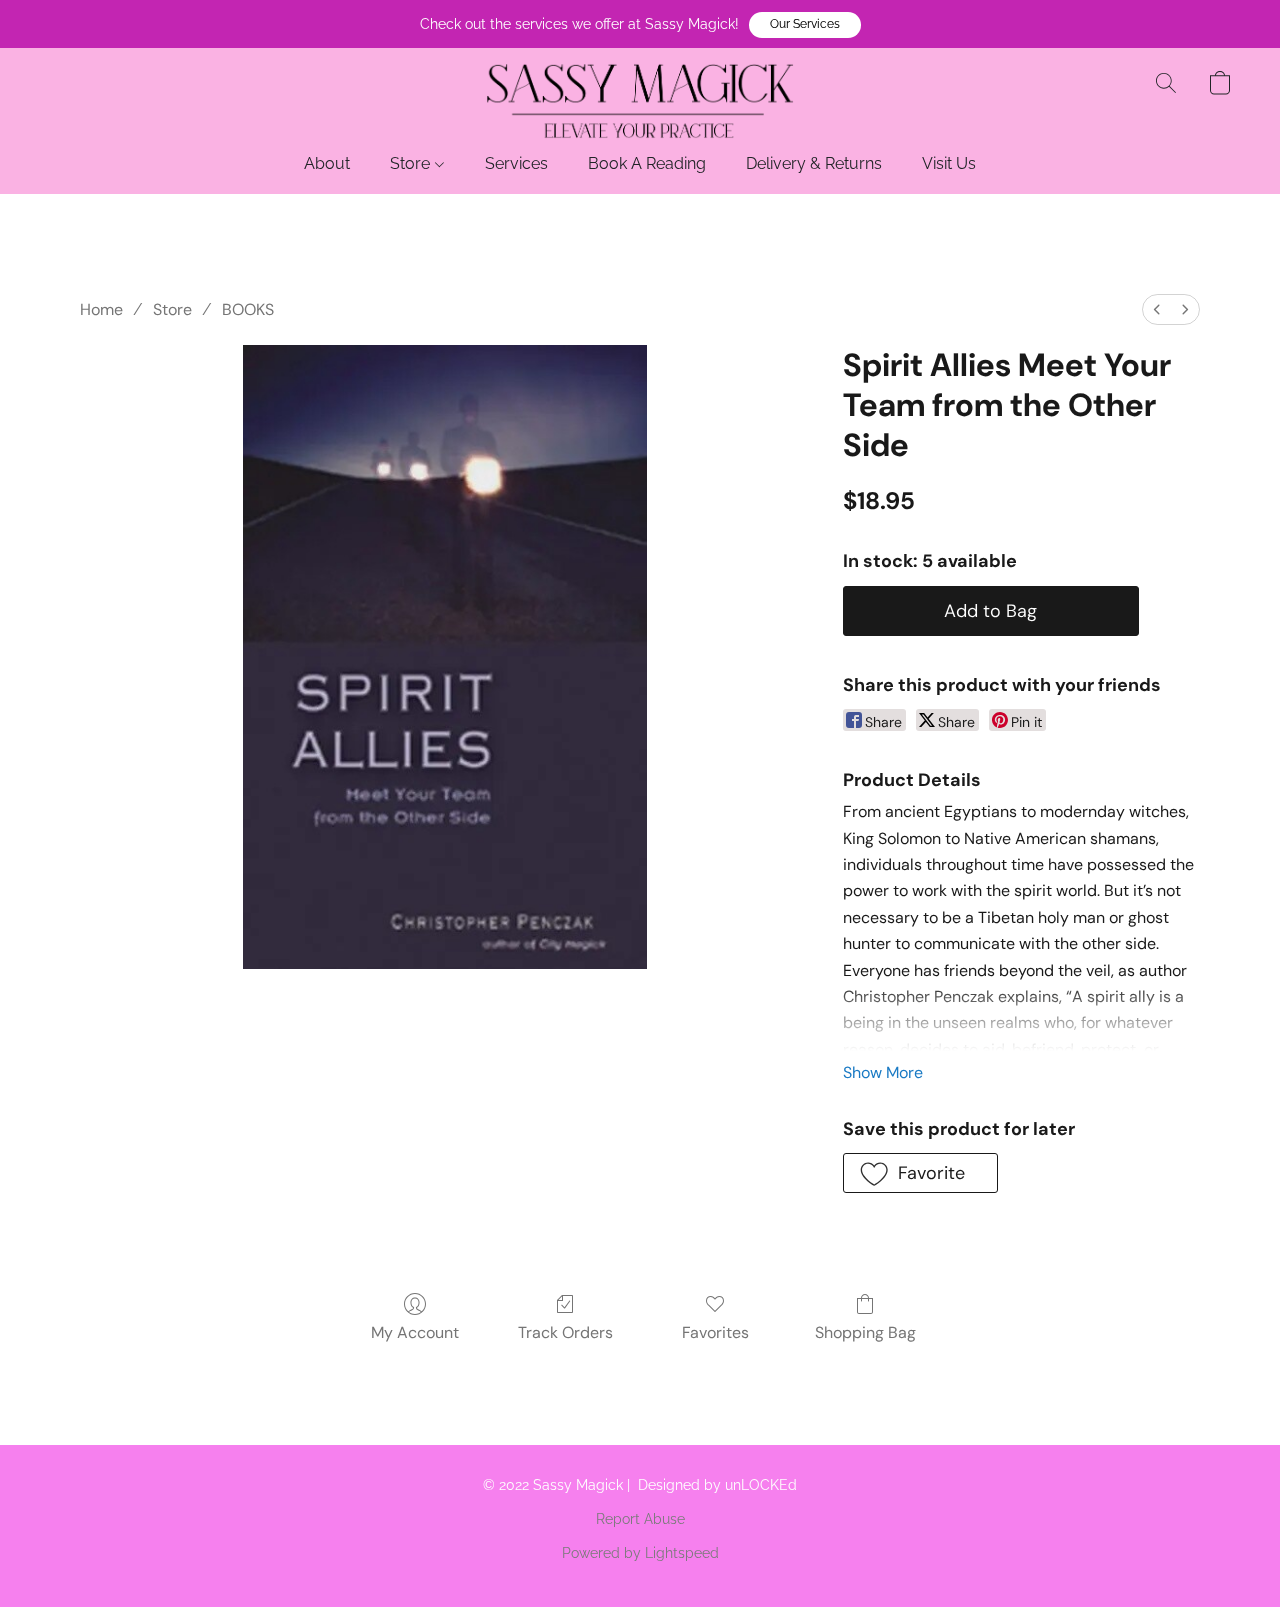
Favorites (715, 1332)
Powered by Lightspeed (640, 1553)
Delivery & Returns (814, 163)
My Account (415, 1332)
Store (412, 163)
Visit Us (949, 163)
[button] (805, 25)
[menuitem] (1157, 309)
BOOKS (248, 309)
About (327, 163)
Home (101, 309)
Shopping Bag (865, 1332)
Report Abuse (640, 1519)
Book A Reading (647, 163)
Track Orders (565, 1332)
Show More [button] (883, 1072)
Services (516, 163)
